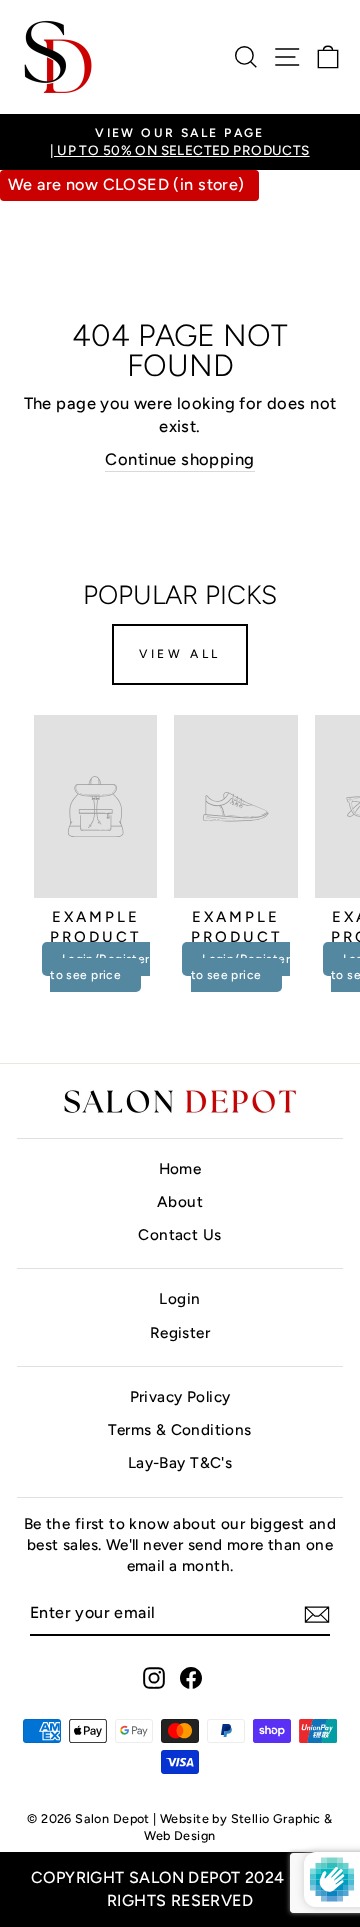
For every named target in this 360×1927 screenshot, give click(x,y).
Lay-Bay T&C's (180, 1462)
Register (180, 1332)
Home (180, 1168)
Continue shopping (179, 459)
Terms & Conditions (179, 1429)
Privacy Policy (180, 1396)
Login (179, 1298)
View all (180, 654)
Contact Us (179, 1234)
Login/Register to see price (99, 967)
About (180, 1201)
